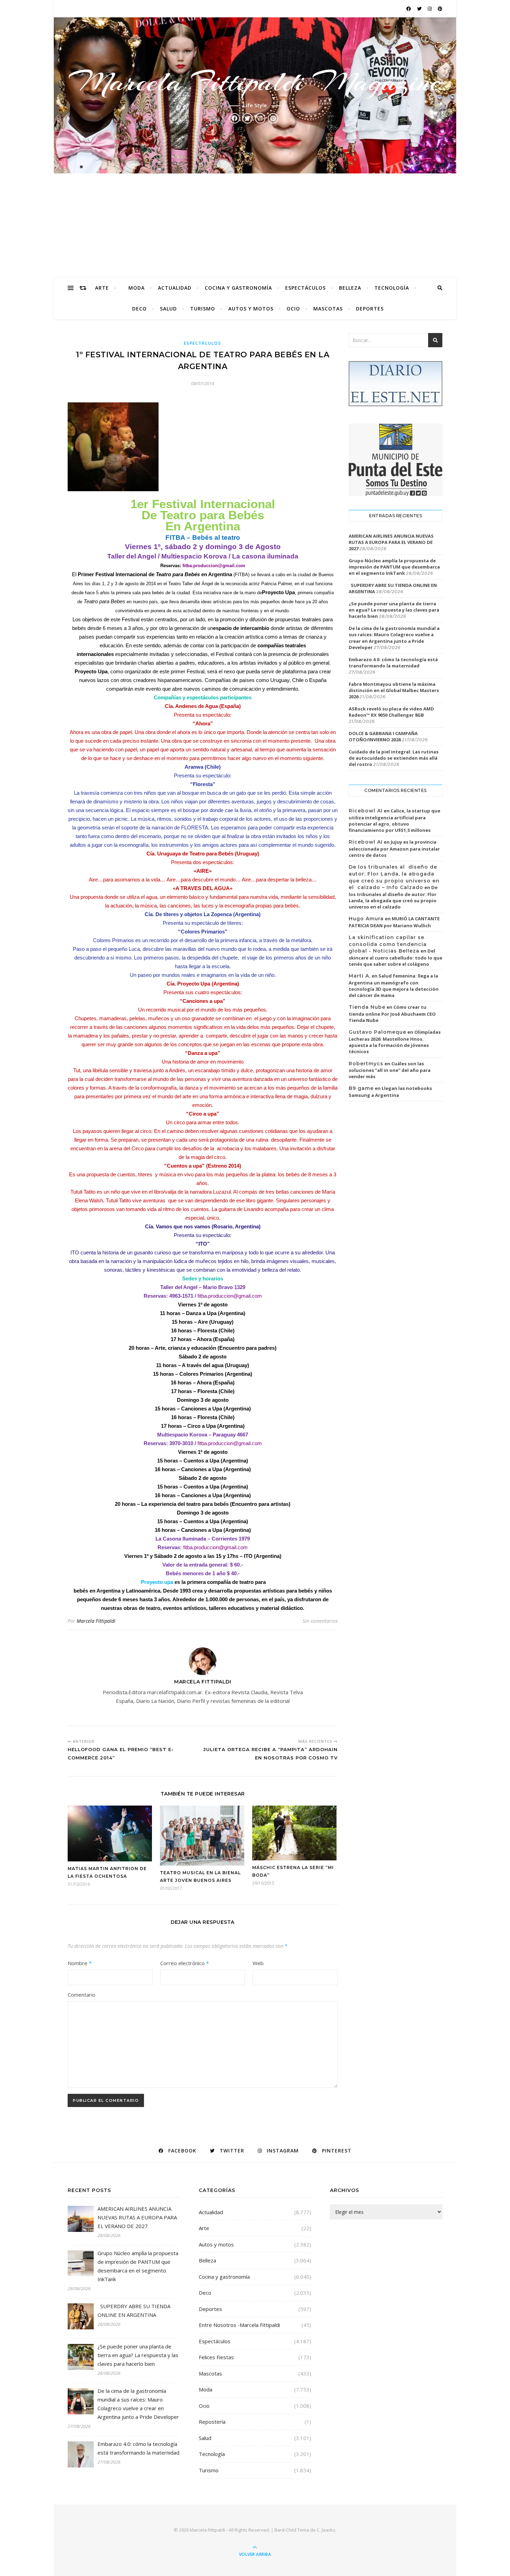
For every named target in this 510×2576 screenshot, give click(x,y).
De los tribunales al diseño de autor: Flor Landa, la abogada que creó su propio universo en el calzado (393, 897)
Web (258, 1963)
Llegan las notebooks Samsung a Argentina (390, 1092)
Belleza (350, 288)
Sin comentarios (320, 1621)
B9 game (361, 1088)
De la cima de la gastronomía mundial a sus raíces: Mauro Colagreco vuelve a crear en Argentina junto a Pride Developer (394, 638)
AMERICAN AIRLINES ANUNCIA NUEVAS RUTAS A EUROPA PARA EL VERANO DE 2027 (391, 542)
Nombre (80, 1963)
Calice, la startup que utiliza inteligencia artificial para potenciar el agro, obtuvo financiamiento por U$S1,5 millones (394, 820)
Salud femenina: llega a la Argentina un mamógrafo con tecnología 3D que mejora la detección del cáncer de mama (394, 986)
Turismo (203, 309)
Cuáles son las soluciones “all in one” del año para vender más (390, 1070)
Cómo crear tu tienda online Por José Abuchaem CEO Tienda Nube (392, 1014)
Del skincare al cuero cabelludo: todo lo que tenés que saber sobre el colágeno (396, 957)
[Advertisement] (255, 225)
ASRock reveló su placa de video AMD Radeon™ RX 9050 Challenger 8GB (391, 712)
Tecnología (392, 288)
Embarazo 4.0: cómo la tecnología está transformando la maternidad (393, 663)
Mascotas (328, 309)
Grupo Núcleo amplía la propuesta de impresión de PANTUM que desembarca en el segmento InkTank (394, 567)
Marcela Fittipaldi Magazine (255, 82)
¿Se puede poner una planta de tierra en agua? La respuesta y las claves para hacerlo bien (394, 610)
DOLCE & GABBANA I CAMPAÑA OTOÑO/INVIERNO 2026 (383, 736)
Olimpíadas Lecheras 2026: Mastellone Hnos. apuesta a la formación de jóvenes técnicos (395, 1042)
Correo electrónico (185, 1963)
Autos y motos (251, 309)
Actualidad (175, 288)
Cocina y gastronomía (238, 288)
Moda (137, 288)
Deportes (370, 309)
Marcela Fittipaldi (96, 1621)
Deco (139, 309)
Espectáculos (305, 288)
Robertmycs (366, 1064)
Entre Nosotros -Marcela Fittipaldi (239, 2325)
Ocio (293, 309)
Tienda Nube (367, 1007)
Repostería (212, 2422)
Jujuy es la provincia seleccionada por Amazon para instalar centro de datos (394, 848)
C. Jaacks (326, 2530)
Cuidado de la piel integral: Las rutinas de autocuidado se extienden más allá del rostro (394, 758)
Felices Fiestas (216, 2357)
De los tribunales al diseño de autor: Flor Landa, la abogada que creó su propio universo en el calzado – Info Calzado (394, 877)
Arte (102, 288)
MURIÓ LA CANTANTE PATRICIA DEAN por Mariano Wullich (394, 922)
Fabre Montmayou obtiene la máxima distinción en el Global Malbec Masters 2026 (394, 690)
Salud (168, 309)
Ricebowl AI (366, 811)
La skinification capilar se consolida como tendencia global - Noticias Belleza (388, 944)
